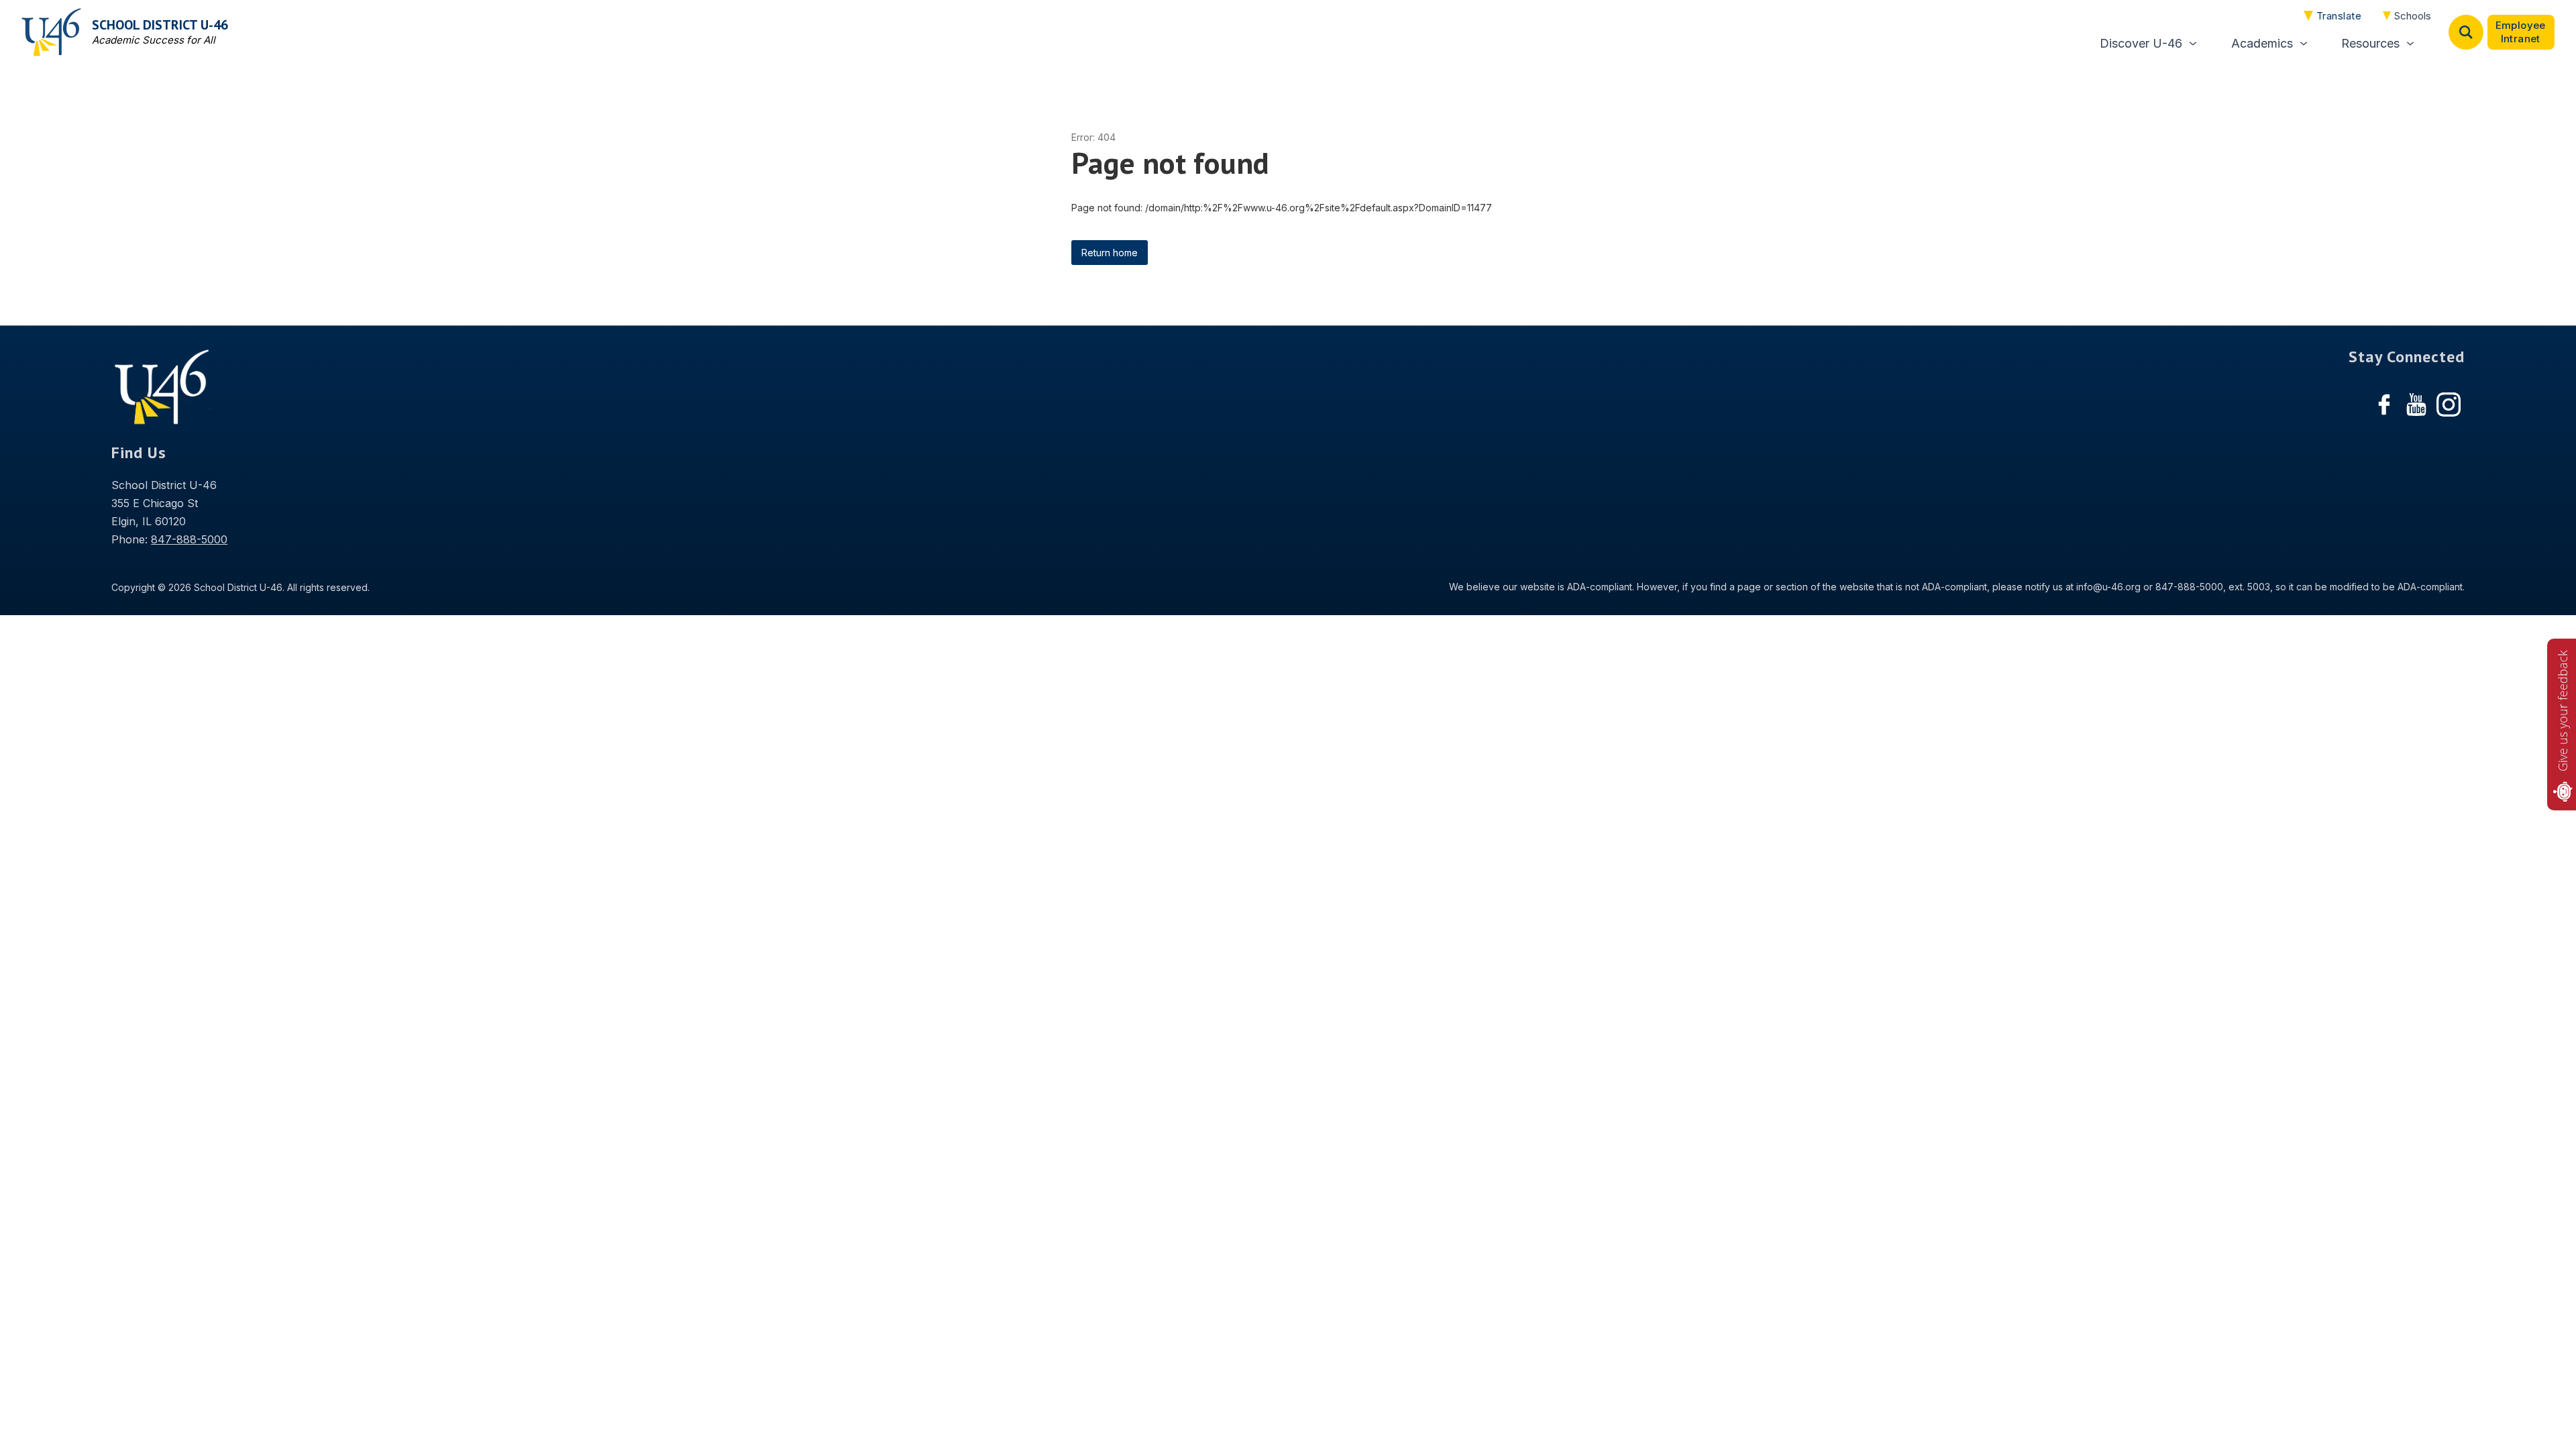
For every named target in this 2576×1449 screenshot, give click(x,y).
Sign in (2521, 32)
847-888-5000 (189, 539)
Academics (2262, 43)
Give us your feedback (2563, 711)
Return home (1110, 253)
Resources (2370, 43)
